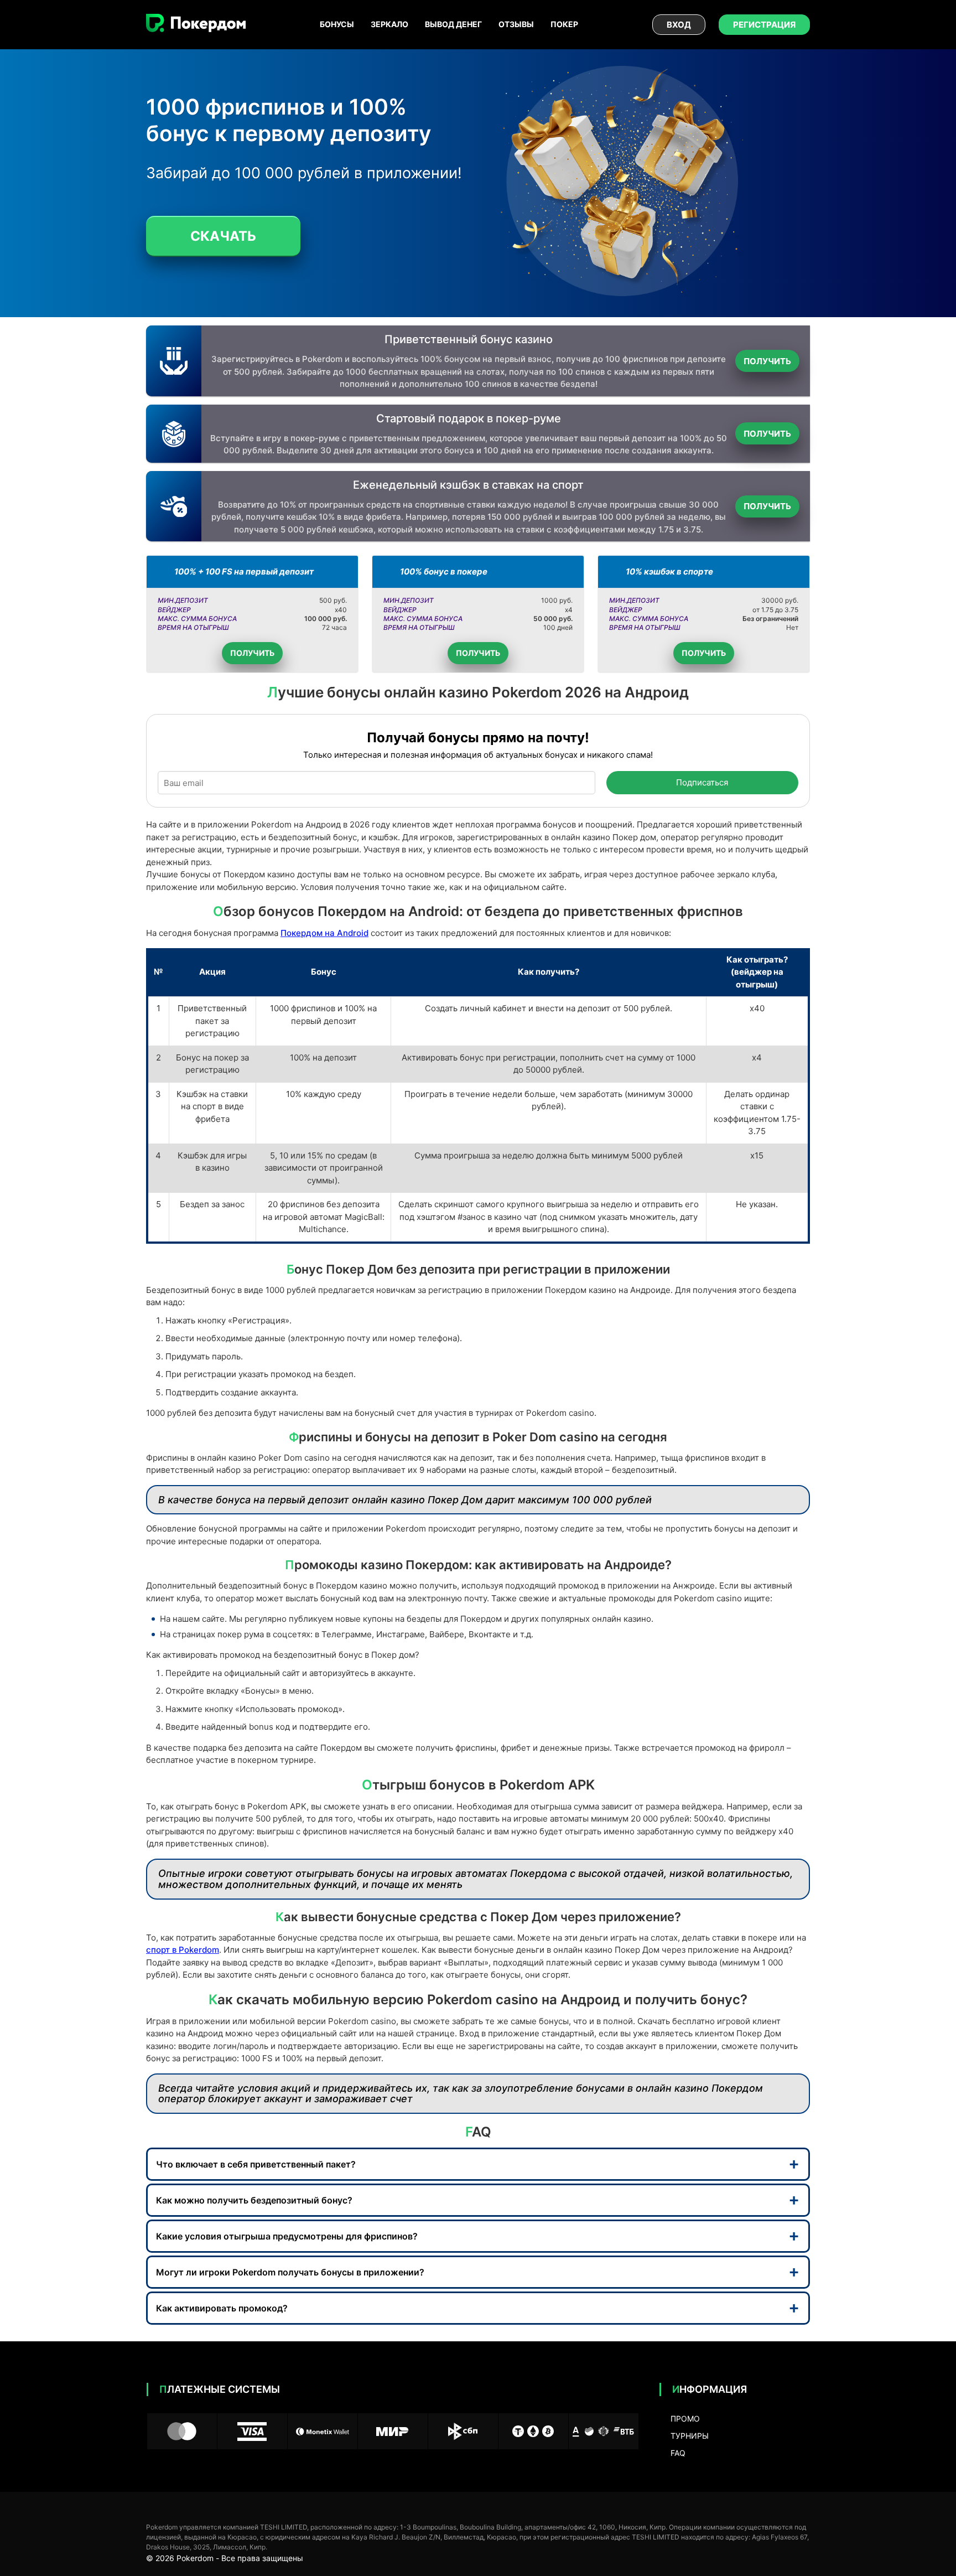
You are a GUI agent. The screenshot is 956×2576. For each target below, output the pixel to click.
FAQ (678, 2453)
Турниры (690, 2436)
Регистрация (764, 25)
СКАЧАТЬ (223, 236)
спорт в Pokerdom (183, 1950)
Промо (685, 2419)
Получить (767, 361)
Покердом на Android (324, 933)
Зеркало (389, 24)
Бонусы (337, 24)
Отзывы (516, 24)
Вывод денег (453, 24)
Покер (564, 24)
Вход (679, 25)
